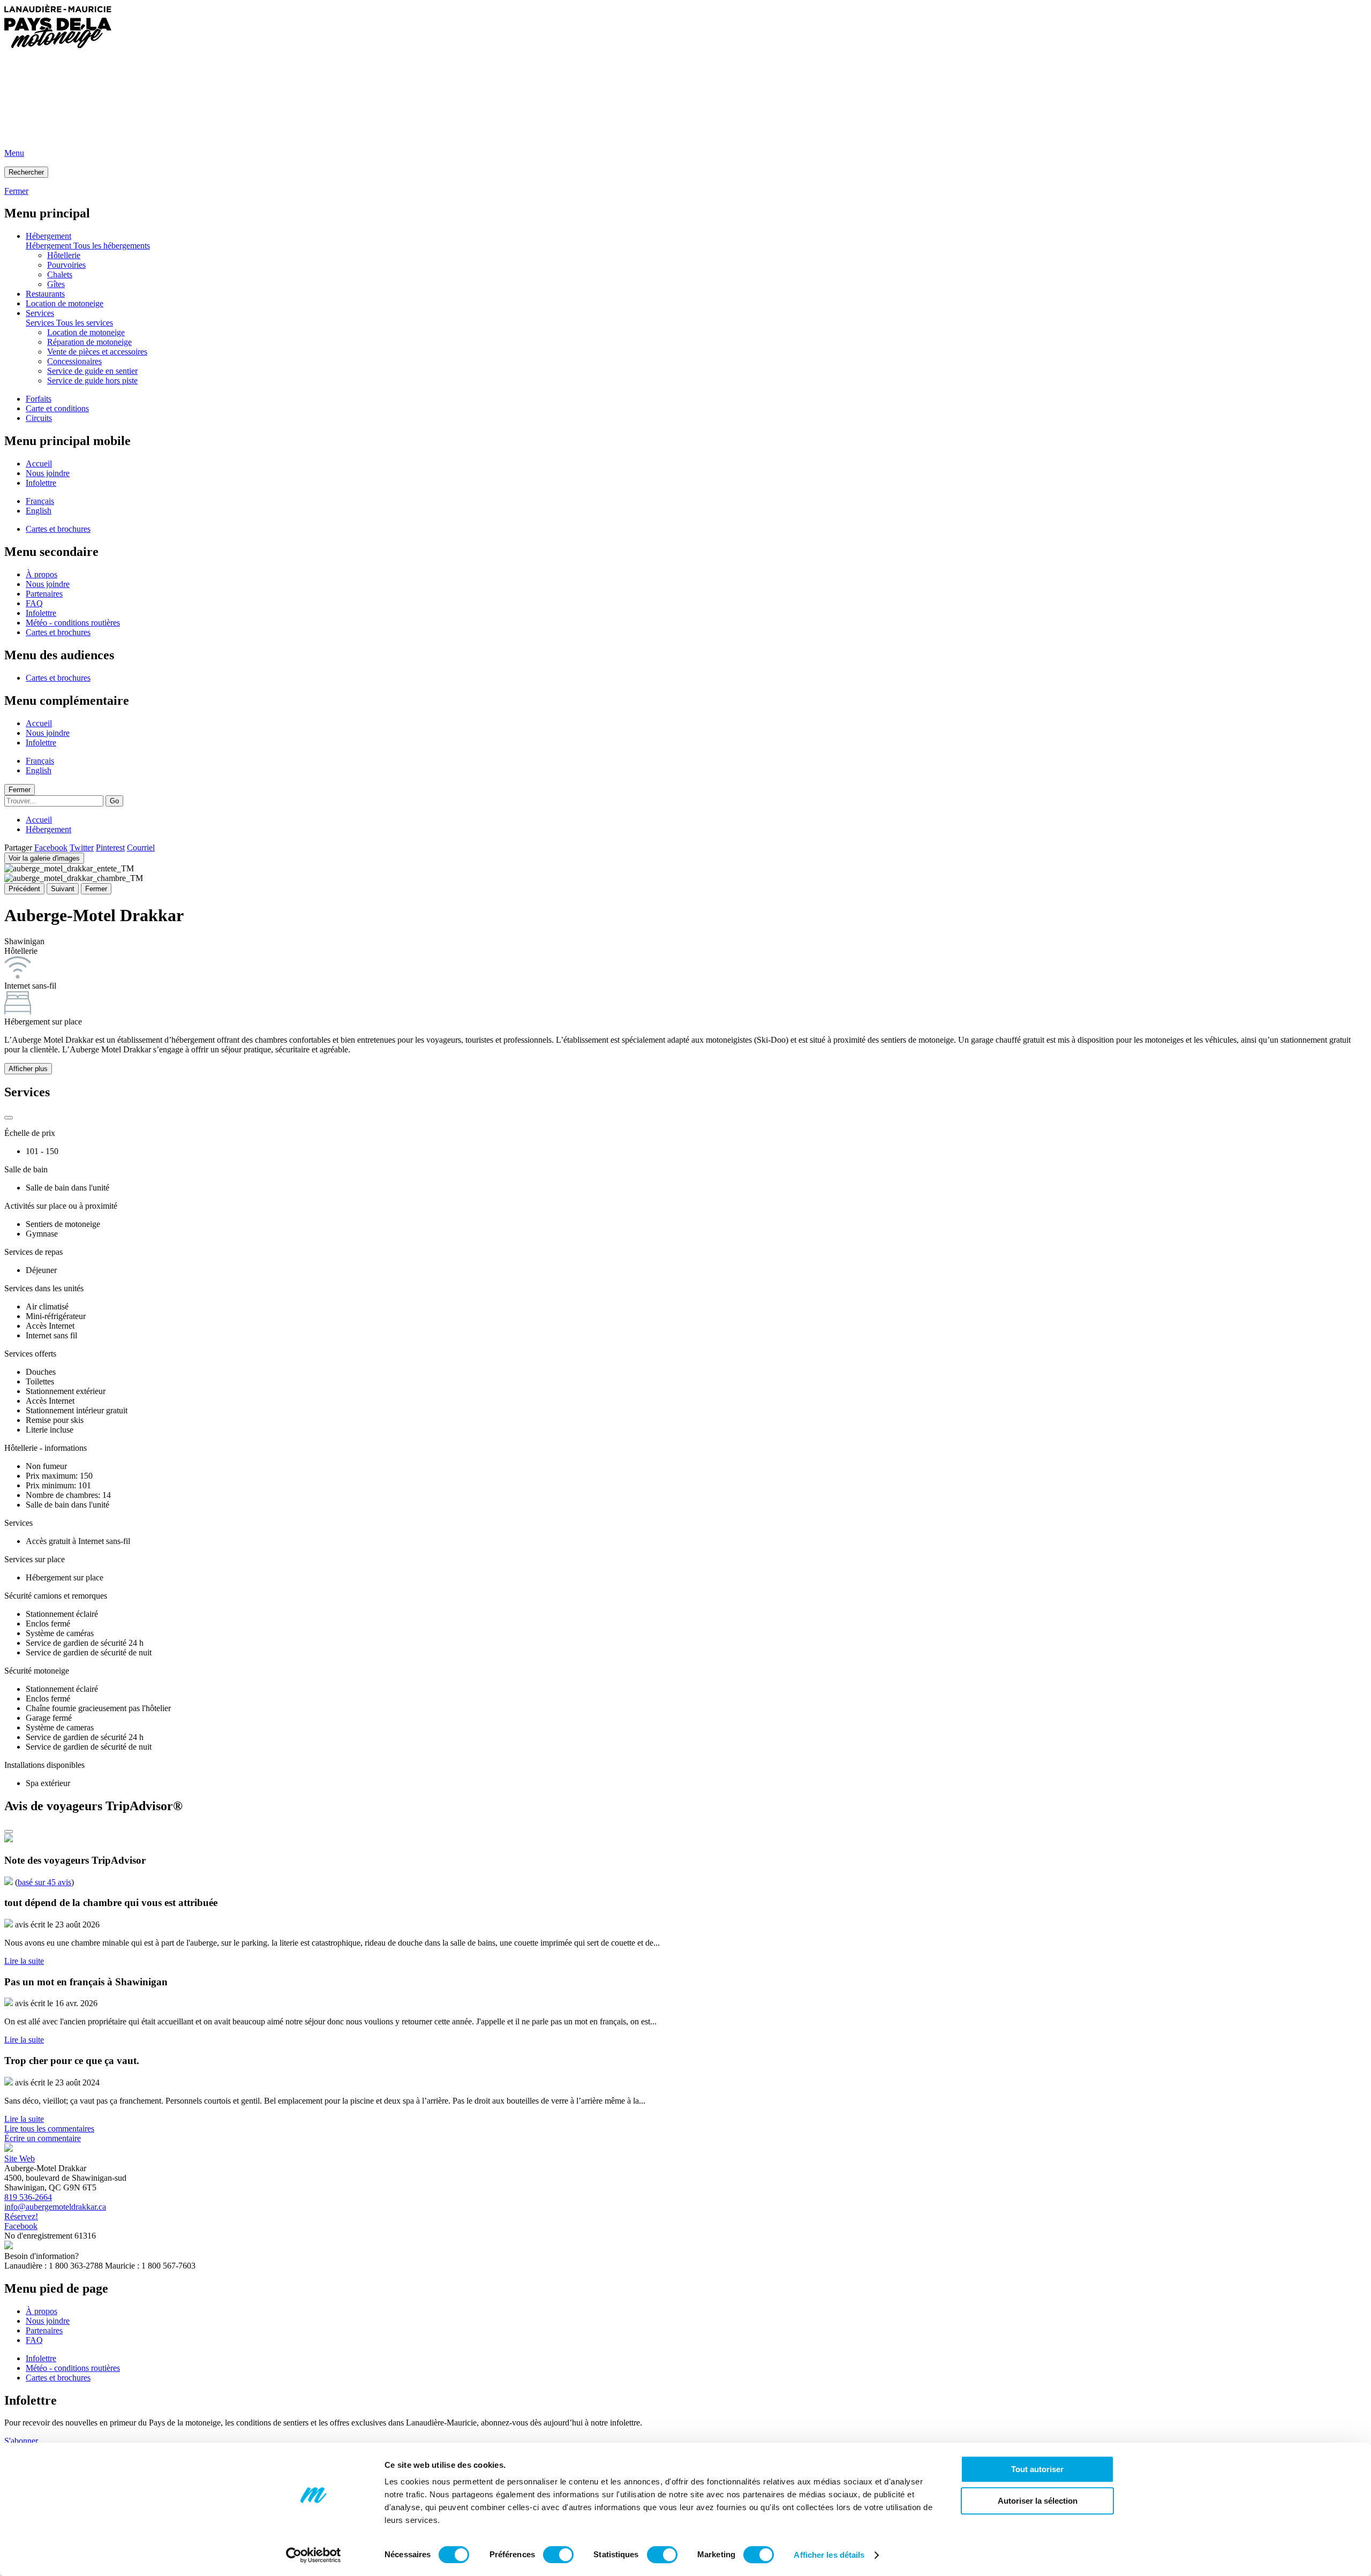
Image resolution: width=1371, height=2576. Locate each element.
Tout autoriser (1037, 2469)
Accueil (39, 464)
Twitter (82, 848)
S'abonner (21, 2441)
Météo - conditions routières (73, 623)
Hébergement (48, 236)
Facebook (51, 848)
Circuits (39, 418)
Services (40, 313)
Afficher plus (28, 1069)
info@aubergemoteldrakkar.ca (55, 2207)
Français (40, 501)
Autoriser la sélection (1038, 2501)
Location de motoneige (65, 303)
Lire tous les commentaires (49, 2129)
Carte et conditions (57, 408)
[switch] (558, 2555)
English (39, 511)
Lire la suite (24, 1961)
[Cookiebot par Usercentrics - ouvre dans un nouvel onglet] (314, 2555)
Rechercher (26, 172)
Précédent (24, 889)
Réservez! (21, 2216)
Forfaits (39, 399)
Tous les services (85, 323)
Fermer (20, 790)
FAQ (34, 603)
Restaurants (45, 294)
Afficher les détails (829, 2555)
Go (114, 801)
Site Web (20, 2159)
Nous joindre (48, 473)
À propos (42, 574)
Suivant (63, 889)
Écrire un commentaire (43, 2138)
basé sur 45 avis (44, 1882)
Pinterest (110, 848)
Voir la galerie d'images (44, 858)
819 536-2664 (28, 2197)
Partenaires (44, 594)
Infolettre (41, 483)
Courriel (141, 848)
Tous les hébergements (112, 246)
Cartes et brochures (58, 529)
